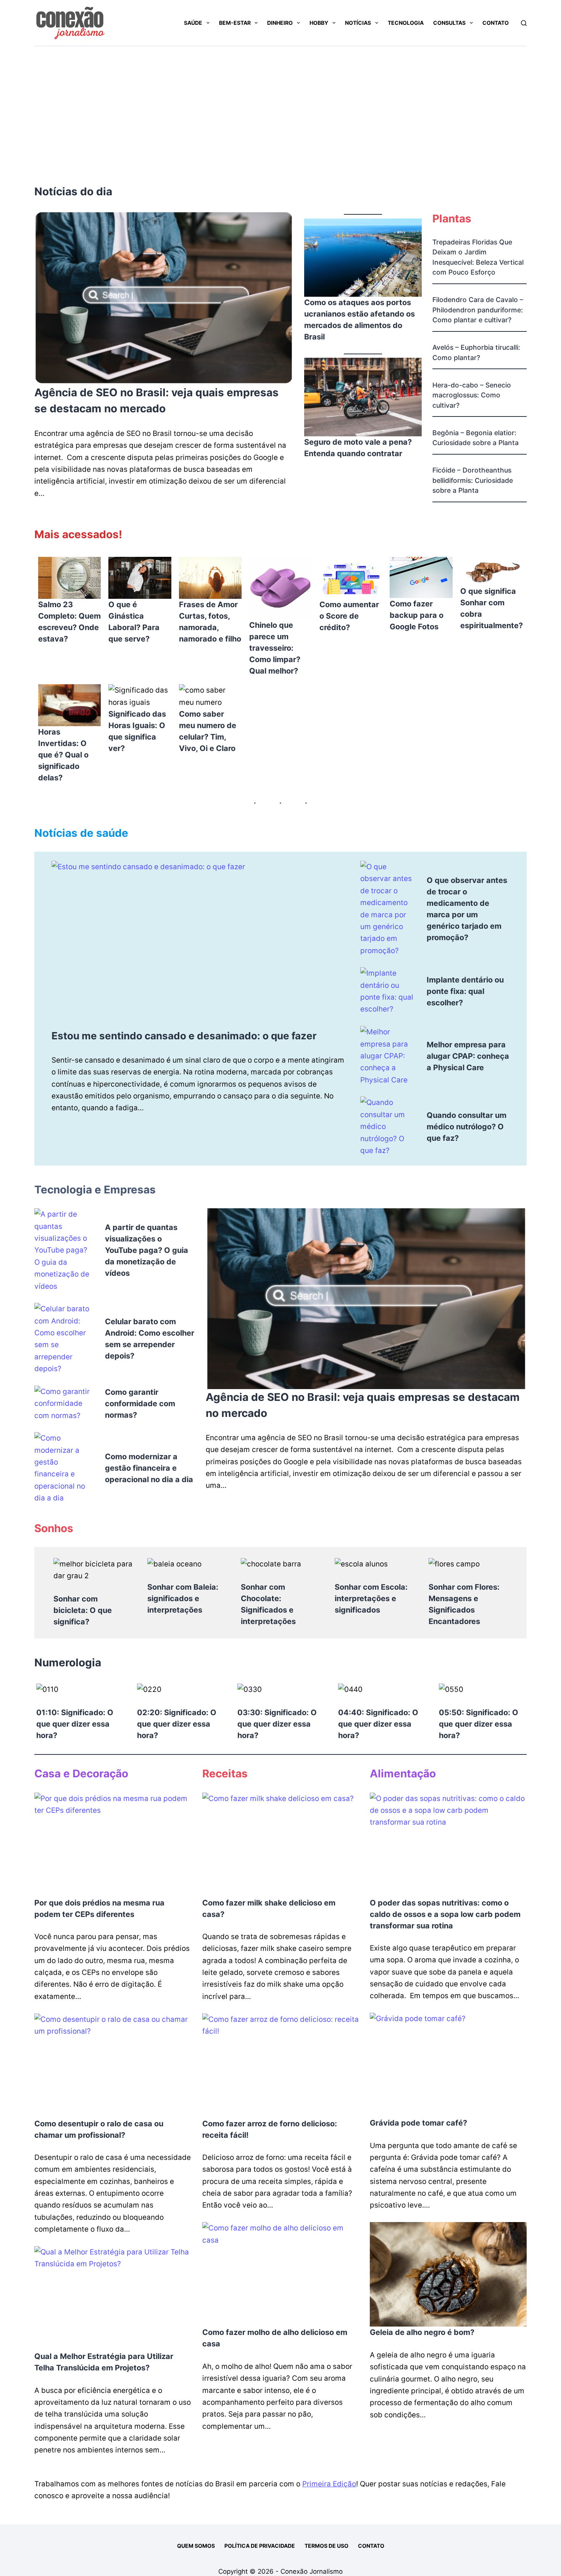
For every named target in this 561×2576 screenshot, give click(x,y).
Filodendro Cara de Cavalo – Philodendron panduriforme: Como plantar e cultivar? (478, 310)
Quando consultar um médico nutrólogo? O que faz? (467, 1127)
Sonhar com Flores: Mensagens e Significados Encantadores (464, 1604)
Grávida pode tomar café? (418, 2123)
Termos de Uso (326, 2546)
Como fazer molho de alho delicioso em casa (275, 2338)
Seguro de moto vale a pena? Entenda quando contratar (358, 448)
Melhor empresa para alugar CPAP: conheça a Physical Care (468, 1056)
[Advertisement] (280, 103)
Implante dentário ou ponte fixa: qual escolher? (465, 991)
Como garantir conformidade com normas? (140, 1404)
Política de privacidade (260, 2546)
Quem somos (196, 2546)
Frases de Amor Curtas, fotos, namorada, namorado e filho (210, 622)
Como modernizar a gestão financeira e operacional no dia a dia (149, 1468)
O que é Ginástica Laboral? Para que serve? (134, 622)
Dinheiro (280, 23)
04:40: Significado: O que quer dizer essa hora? (378, 1724)
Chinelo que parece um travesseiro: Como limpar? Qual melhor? (275, 648)
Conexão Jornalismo (312, 2571)
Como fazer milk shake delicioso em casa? (269, 1909)
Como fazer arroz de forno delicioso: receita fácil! (270, 2129)
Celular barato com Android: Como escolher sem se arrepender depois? (150, 1339)
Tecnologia (406, 23)
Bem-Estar (235, 23)
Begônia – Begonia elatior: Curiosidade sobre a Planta (476, 438)
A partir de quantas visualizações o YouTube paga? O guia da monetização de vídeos (147, 1250)
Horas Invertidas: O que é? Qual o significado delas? (63, 755)
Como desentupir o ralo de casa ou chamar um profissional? (99, 2129)
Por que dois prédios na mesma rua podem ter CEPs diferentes (99, 1909)
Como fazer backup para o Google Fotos (417, 615)
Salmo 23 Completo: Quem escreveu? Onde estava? (69, 622)
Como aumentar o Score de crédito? (349, 616)
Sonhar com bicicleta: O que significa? (83, 1610)
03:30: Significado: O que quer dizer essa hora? (277, 1724)
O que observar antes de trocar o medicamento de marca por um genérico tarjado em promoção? (467, 909)
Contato (496, 23)
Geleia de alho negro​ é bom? (422, 2332)
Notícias (358, 23)
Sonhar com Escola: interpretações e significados (371, 1598)
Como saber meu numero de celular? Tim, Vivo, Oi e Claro (208, 731)
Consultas (449, 23)
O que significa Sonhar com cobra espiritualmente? (492, 608)
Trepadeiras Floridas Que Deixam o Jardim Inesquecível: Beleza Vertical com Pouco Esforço (478, 257)
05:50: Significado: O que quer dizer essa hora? (479, 1724)
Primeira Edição (329, 2484)
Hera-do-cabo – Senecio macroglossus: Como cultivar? (472, 395)
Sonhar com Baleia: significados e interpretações (183, 1598)
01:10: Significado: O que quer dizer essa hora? (75, 1724)
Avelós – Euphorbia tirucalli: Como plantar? (476, 352)
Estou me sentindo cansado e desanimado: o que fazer (184, 1036)
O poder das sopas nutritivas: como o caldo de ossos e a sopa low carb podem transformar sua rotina (445, 1914)
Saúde (193, 23)
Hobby (319, 23)
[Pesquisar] (524, 23)
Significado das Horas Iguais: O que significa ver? (137, 731)
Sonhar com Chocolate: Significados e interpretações (268, 1604)
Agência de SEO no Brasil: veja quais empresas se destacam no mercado (156, 400)
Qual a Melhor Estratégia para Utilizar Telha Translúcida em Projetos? (104, 2362)
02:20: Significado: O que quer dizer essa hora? (177, 1724)
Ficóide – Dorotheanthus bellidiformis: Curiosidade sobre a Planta (473, 480)
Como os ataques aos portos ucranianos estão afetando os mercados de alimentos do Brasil (359, 320)
